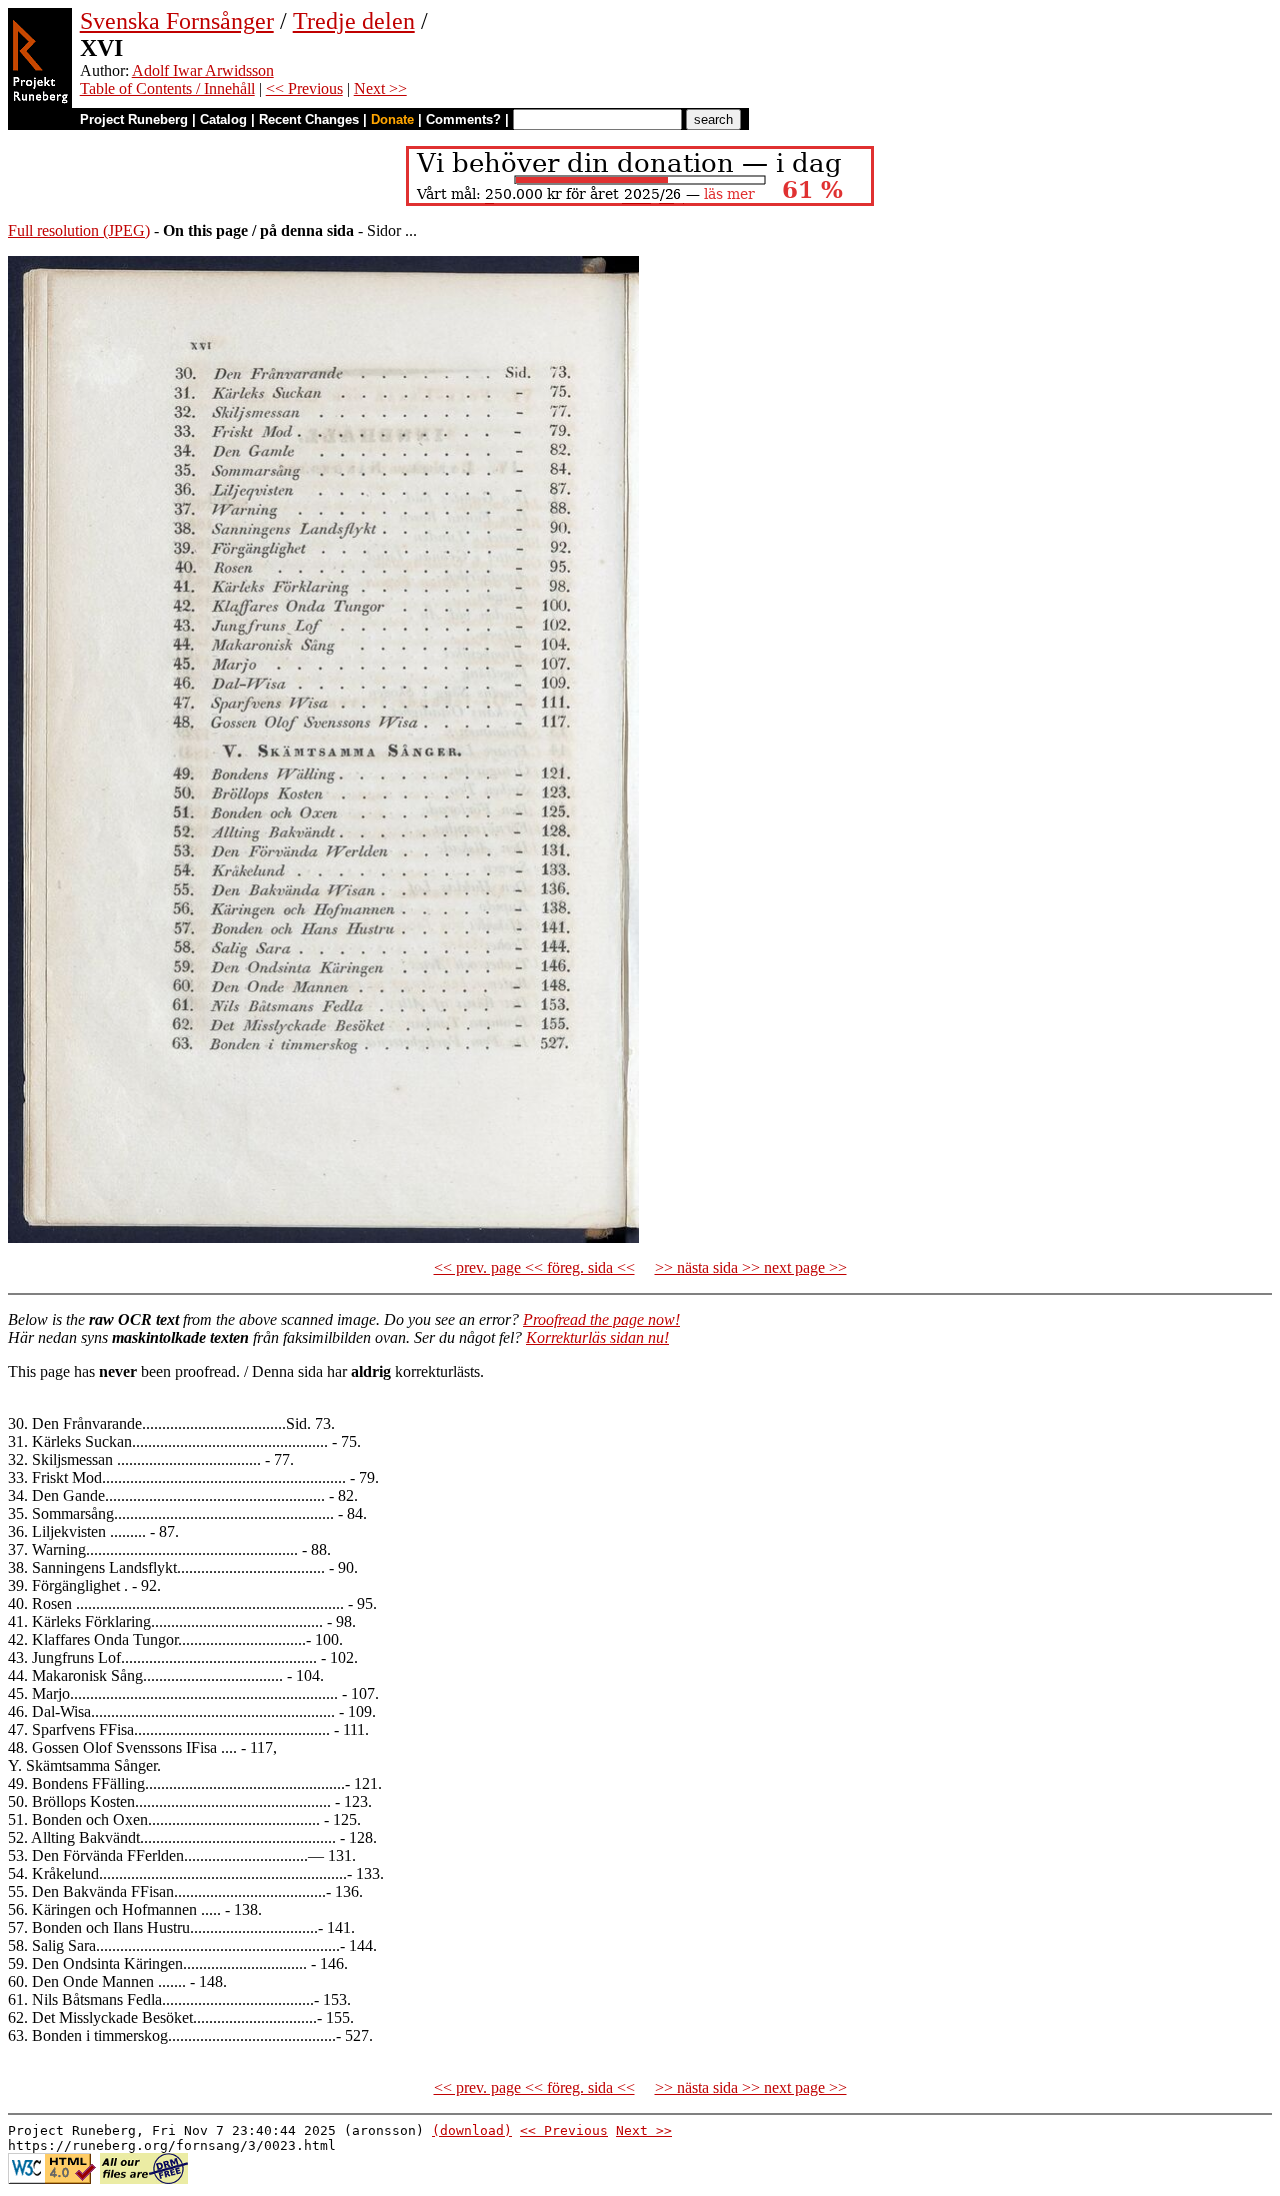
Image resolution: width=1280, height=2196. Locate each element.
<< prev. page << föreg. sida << (534, 1267)
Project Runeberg (134, 119)
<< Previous (304, 88)
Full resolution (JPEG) (79, 230)
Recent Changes (309, 119)
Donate (392, 119)
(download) (472, 2130)
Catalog (223, 119)
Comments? (463, 119)
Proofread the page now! (601, 1319)
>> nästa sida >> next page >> (751, 1267)
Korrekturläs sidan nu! (597, 1337)
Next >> (380, 88)
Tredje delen (354, 21)
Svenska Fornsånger (177, 21)
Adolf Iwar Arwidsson (203, 70)
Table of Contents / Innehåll (167, 88)
